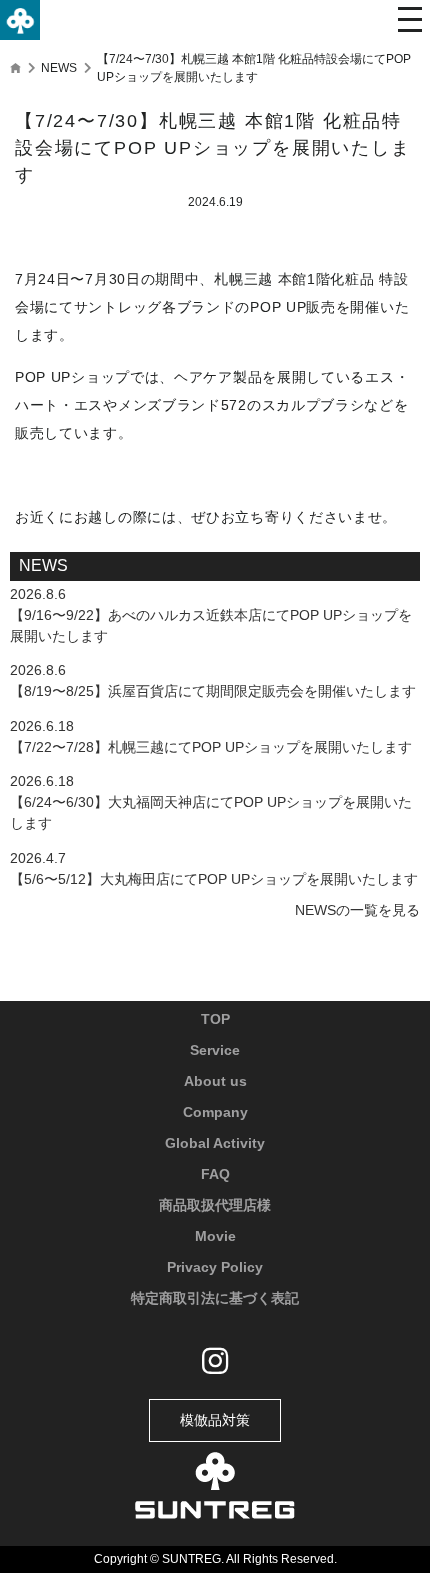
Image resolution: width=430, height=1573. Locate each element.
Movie (215, 1236)
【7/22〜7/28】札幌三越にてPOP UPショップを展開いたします (211, 747)
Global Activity (215, 1143)
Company (215, 1112)
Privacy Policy (215, 1267)
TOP (215, 1019)
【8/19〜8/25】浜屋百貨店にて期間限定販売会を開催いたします (213, 691)
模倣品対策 (215, 1420)
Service (215, 1050)
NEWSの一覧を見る (357, 910)
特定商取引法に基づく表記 (215, 1298)
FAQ (215, 1174)
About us (215, 1081)
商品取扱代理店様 (215, 1205)
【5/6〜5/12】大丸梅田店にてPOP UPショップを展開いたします (214, 879)
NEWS (59, 68)
